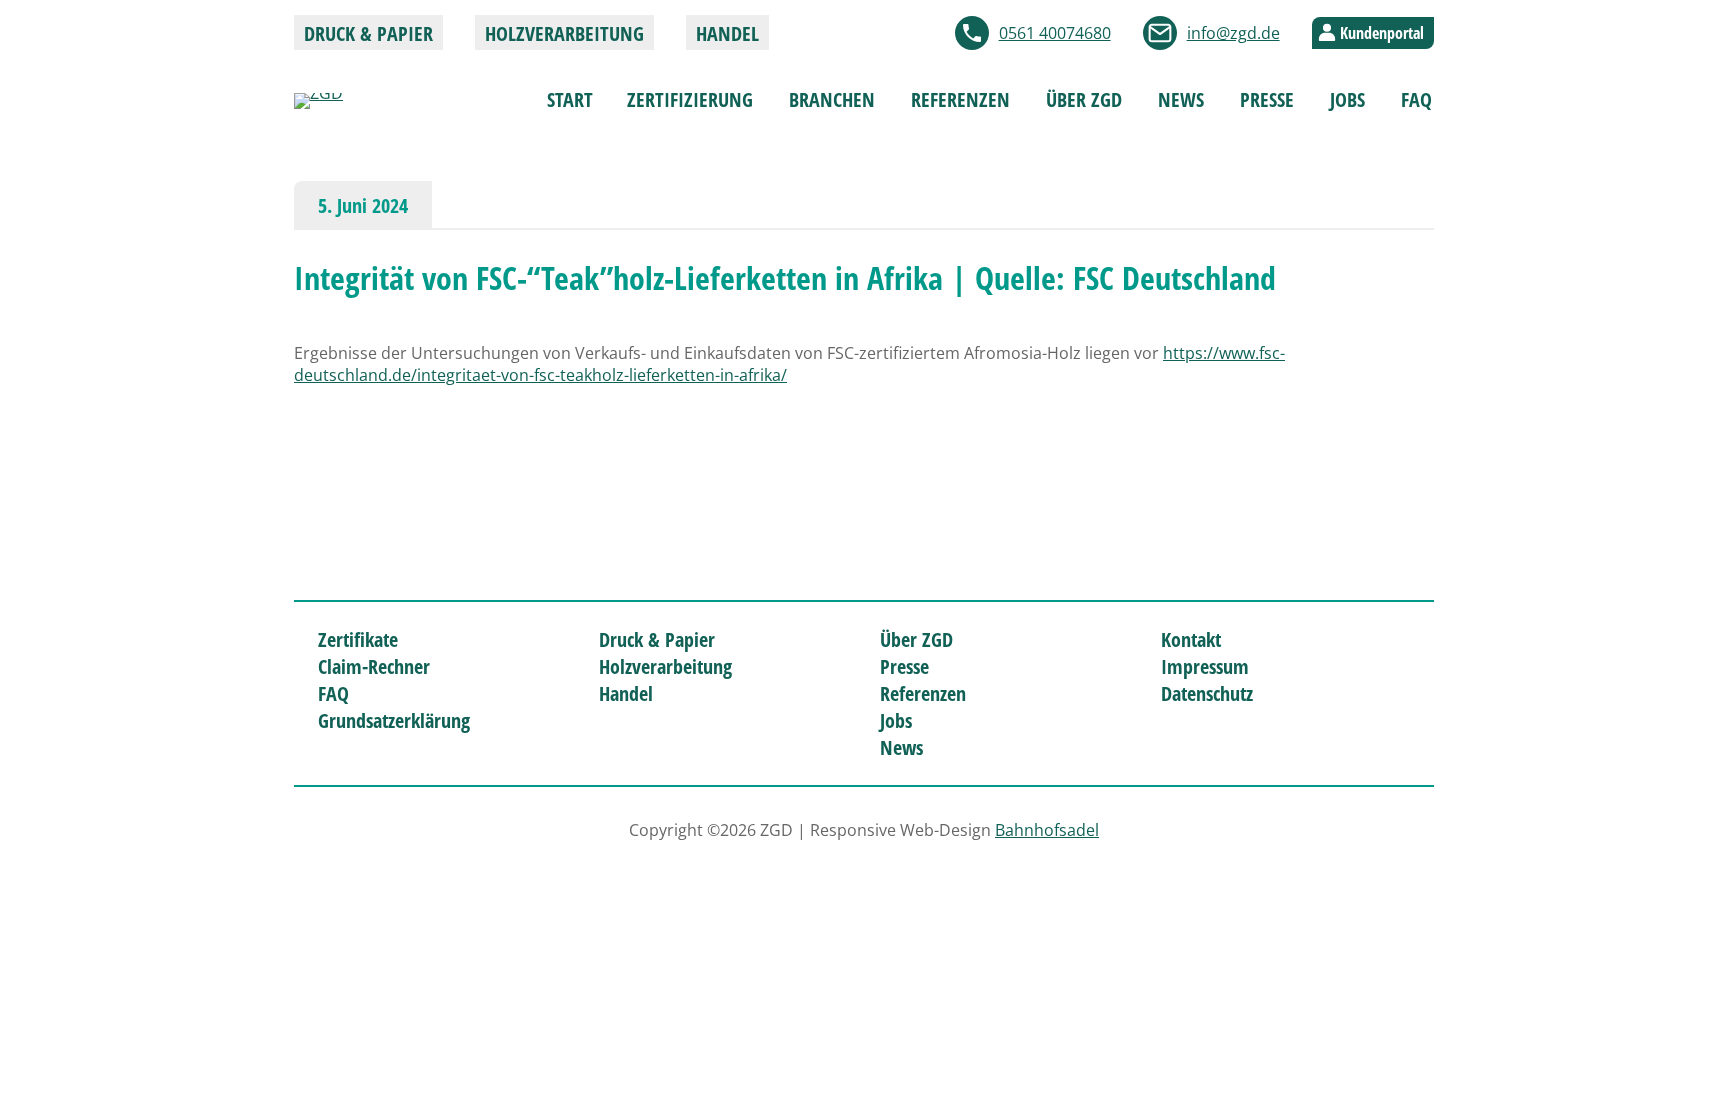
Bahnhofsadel (1047, 830)
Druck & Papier (368, 33)
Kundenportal (1382, 33)
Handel (727, 33)
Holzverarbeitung (564, 33)
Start (570, 99)
